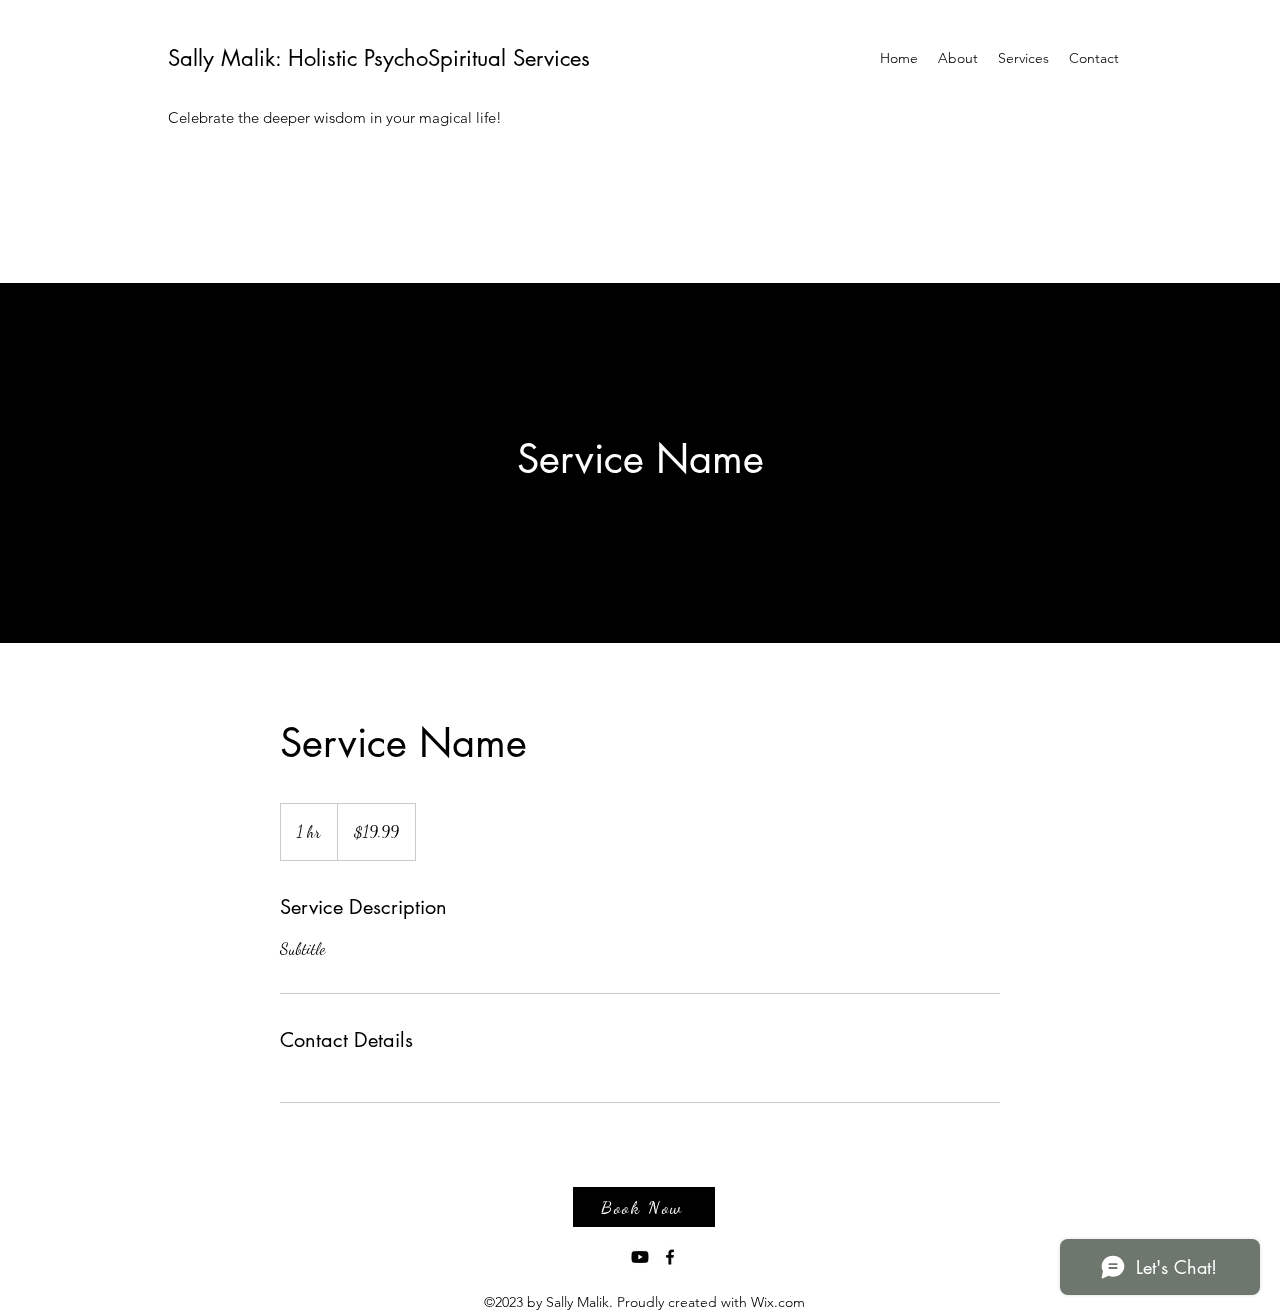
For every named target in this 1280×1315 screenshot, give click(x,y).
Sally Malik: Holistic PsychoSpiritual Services (379, 58)
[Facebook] (670, 1257)
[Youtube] (640, 1257)
